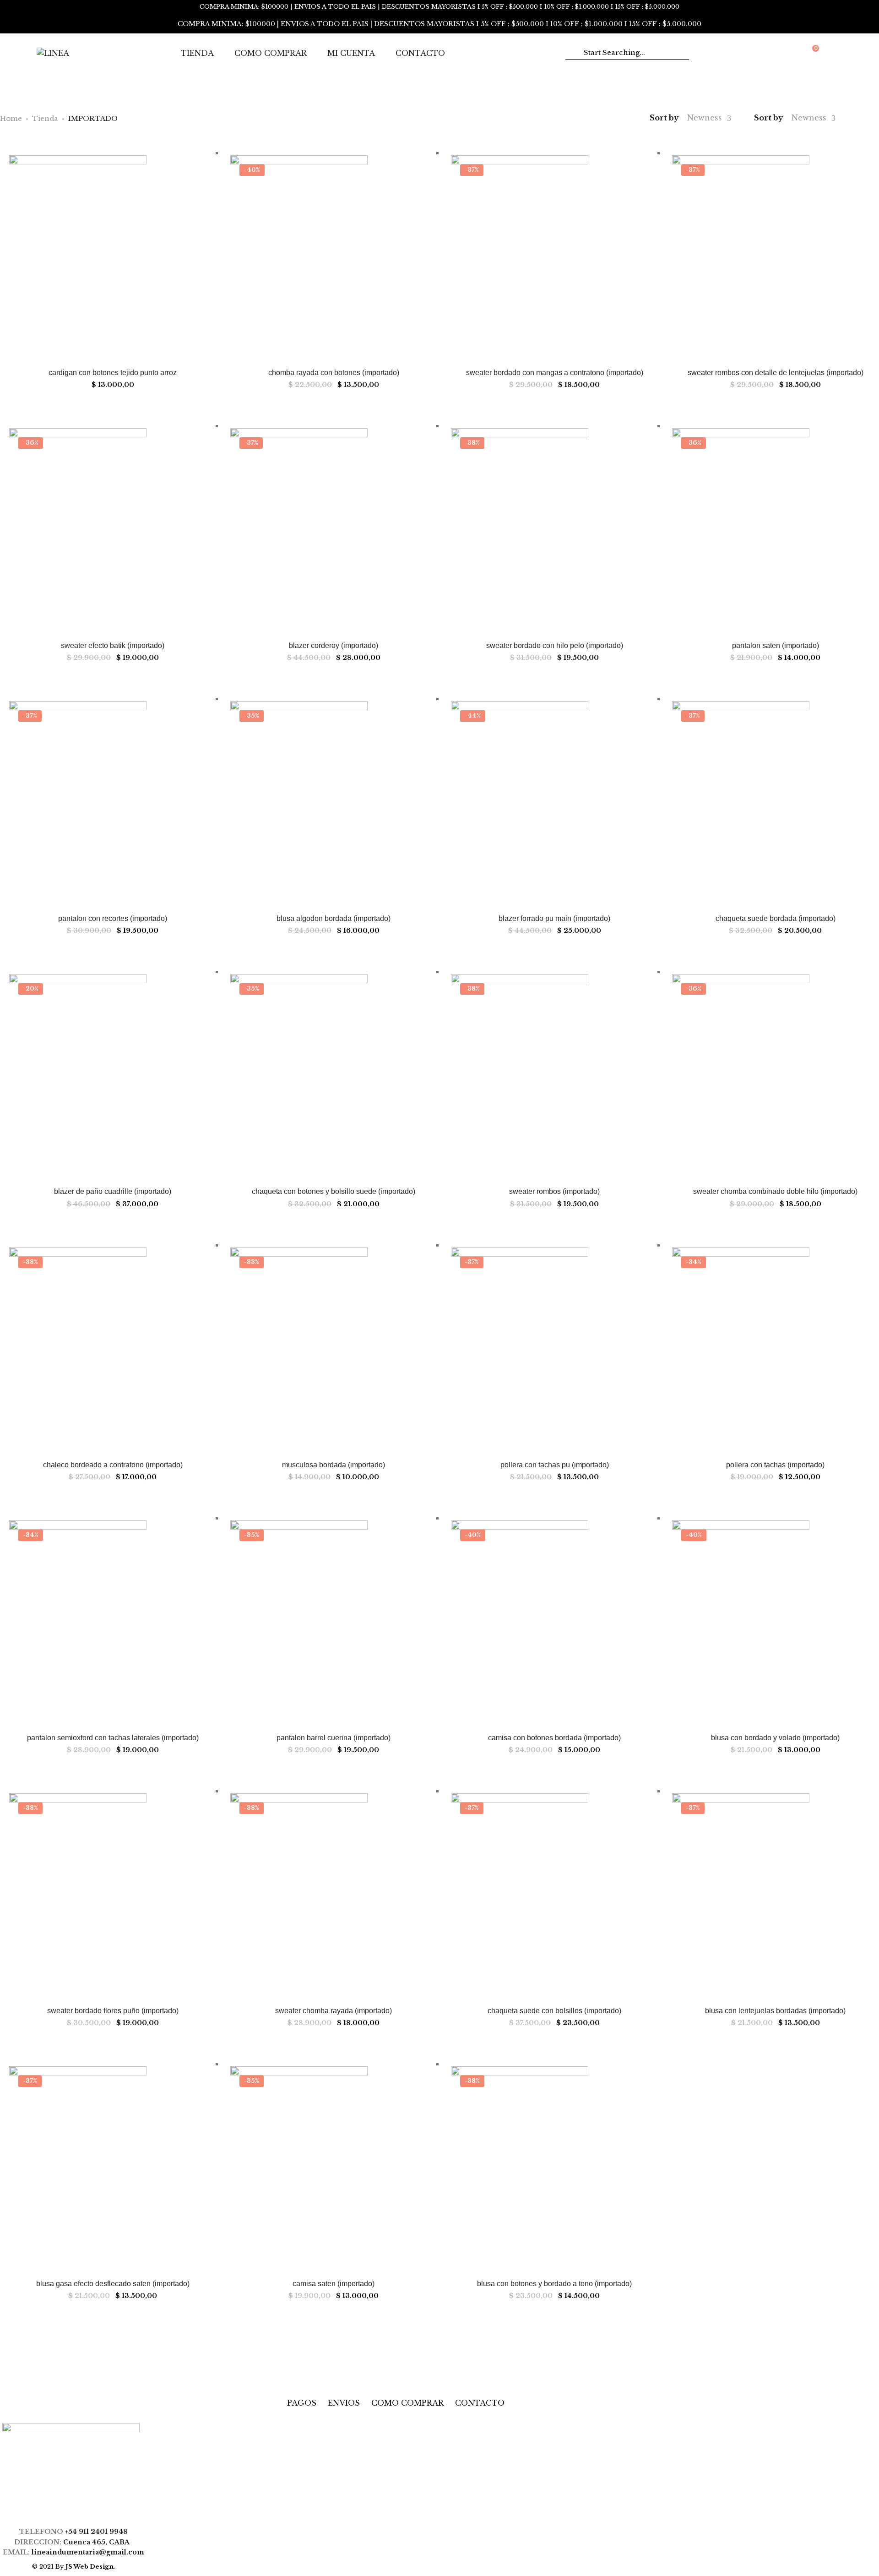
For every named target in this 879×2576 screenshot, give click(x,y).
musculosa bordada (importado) (334, 1465)
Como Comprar (271, 53)
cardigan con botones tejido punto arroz (113, 373)
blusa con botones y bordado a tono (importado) (554, 2284)
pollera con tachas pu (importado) (555, 1465)
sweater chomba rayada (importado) (334, 2011)
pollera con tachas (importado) (775, 1465)
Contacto (420, 53)
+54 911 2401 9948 (96, 2532)
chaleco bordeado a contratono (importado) (113, 1465)
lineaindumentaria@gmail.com (88, 2552)
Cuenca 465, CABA (98, 2542)
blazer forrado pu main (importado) (554, 918)
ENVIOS (344, 2403)
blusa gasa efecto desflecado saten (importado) (113, 2284)
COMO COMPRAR (407, 2403)
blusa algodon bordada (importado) (334, 918)
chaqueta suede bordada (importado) (776, 918)
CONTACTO (480, 2403)
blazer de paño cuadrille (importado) (113, 1191)
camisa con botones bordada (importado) (554, 1738)
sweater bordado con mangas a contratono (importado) (555, 373)
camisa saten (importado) (334, 2284)
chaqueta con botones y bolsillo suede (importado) (334, 1191)
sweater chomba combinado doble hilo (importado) (775, 1191)
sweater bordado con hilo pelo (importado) (555, 645)
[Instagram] (80, 2513)
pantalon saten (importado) (776, 645)
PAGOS (302, 2403)
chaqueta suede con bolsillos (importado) (554, 2011)
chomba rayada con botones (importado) (334, 373)
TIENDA (197, 53)
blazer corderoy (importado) (334, 645)
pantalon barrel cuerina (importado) (334, 1738)
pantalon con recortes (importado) (113, 918)
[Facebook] (62, 2513)
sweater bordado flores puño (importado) (113, 2011)
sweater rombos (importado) (554, 1191)
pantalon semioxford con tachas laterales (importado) (113, 1738)
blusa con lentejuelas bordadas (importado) (775, 2011)
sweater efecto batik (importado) (113, 645)
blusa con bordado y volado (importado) (775, 1738)
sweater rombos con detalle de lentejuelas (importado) (776, 373)
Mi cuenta (351, 53)
